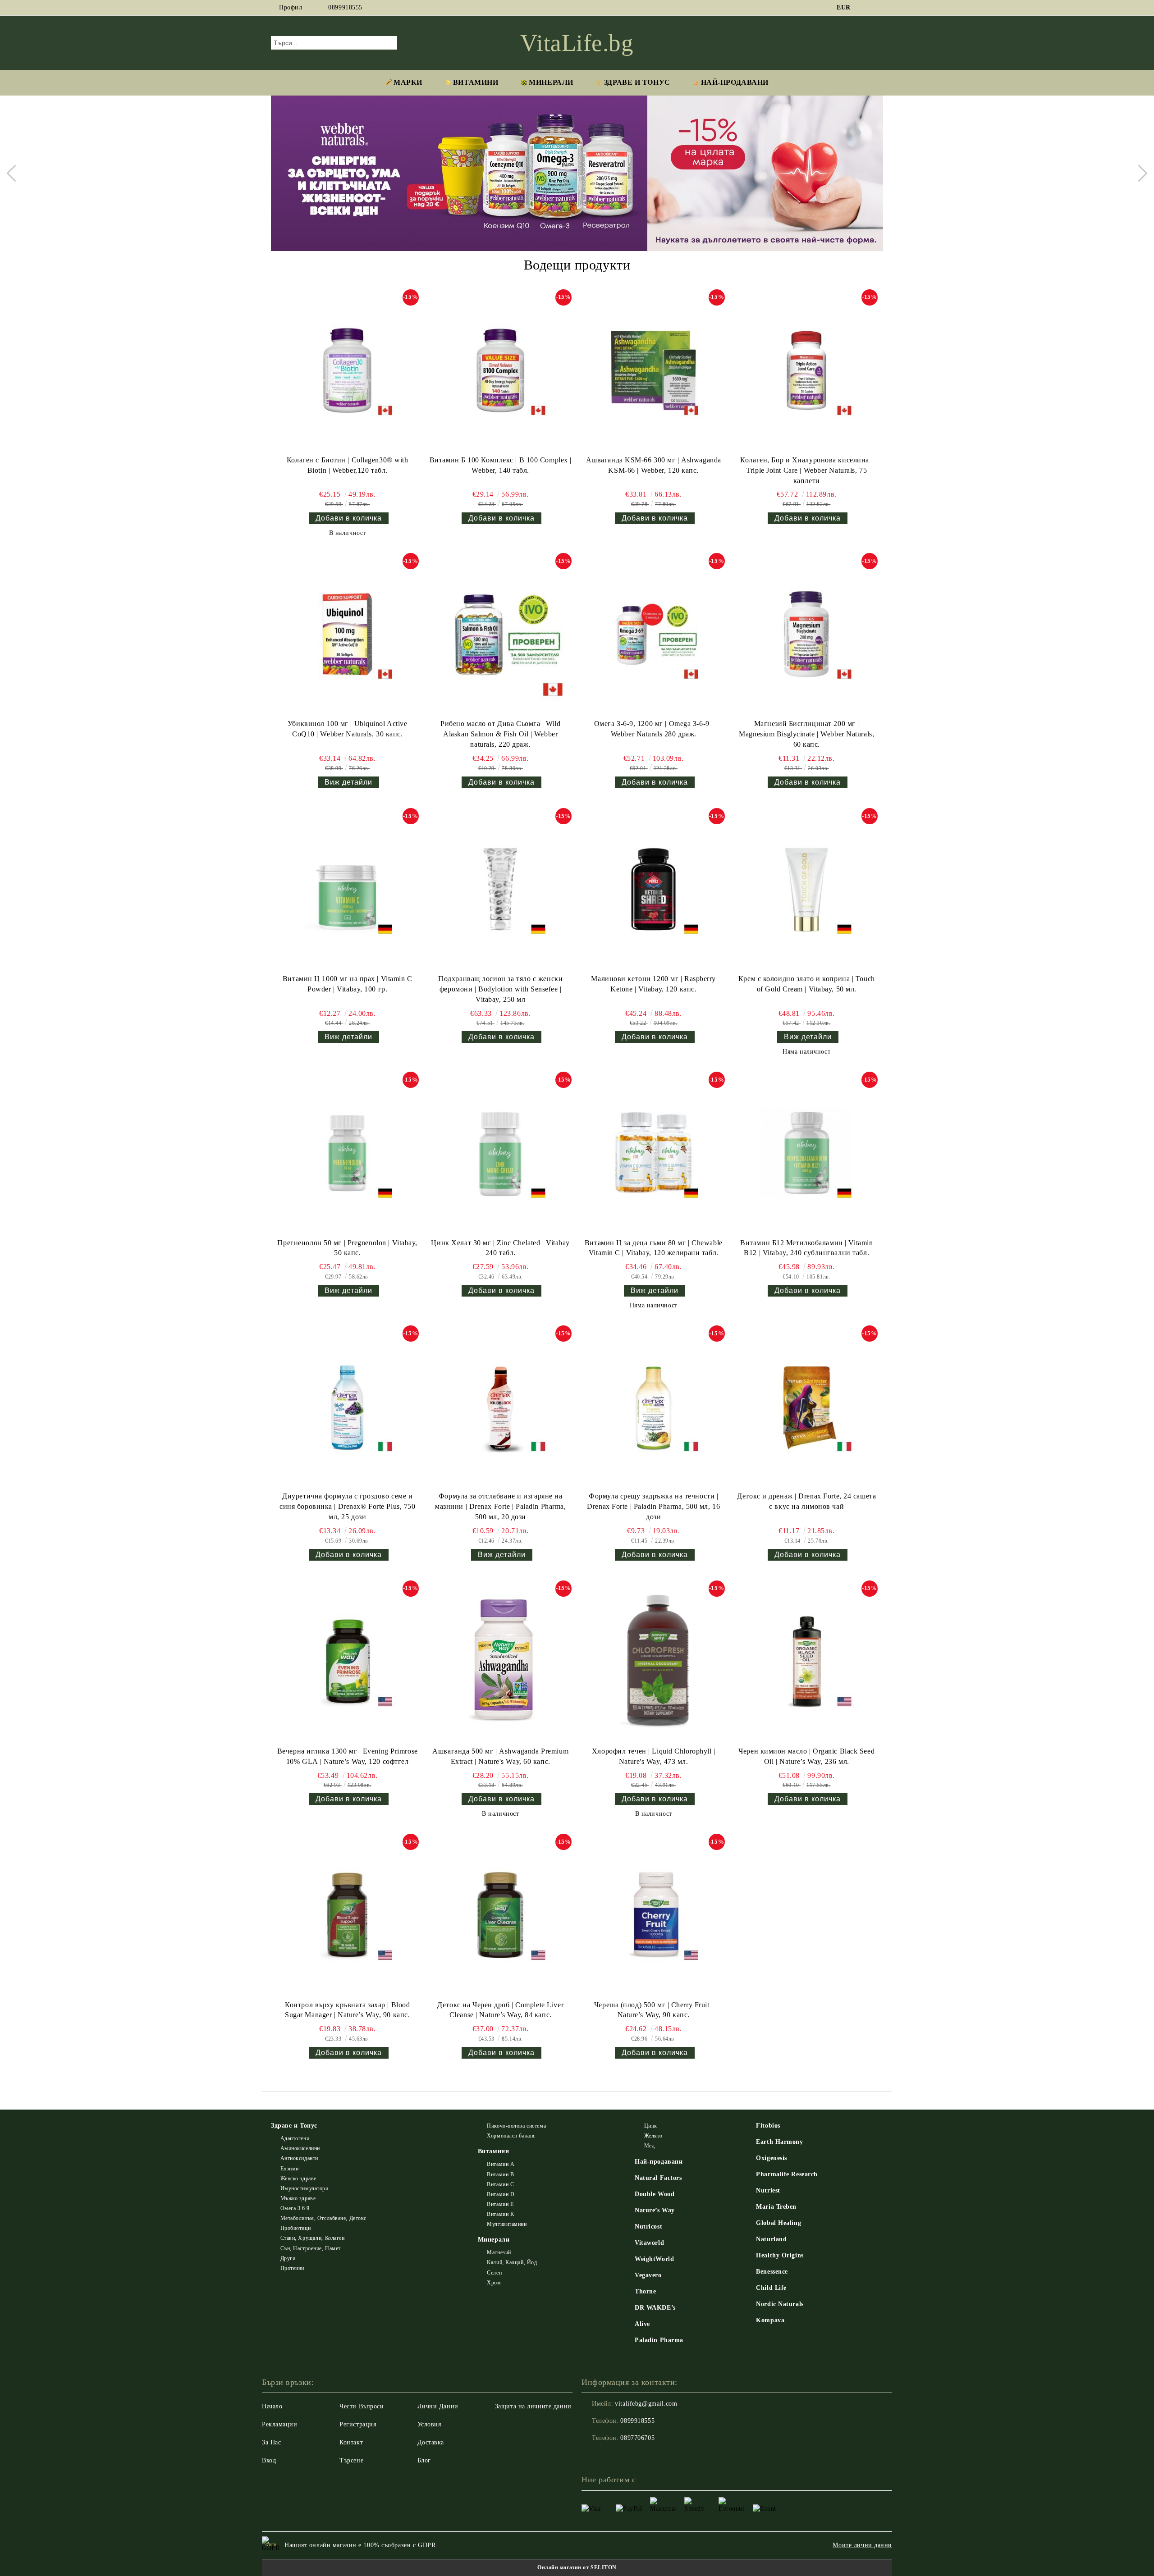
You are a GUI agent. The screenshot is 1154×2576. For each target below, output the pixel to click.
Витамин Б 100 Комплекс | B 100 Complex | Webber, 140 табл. (501, 465)
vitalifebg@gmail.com (646, 2404)
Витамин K (501, 2214)
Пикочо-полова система (516, 2126)
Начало (272, 2406)
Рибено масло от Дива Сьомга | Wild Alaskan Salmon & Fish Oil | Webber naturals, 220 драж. (500, 734)
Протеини (292, 2268)
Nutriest (768, 2190)
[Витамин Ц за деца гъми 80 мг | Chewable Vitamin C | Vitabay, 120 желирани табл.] (654, 1153)
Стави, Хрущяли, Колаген (312, 2238)
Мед (649, 2146)
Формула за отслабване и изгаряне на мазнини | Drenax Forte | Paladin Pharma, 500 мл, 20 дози (500, 1506)
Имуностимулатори (305, 2188)
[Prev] (15, 173)
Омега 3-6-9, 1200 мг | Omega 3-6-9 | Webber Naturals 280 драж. (654, 729)
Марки (408, 82)
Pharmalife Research (787, 2174)
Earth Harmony (779, 2142)
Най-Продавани (735, 82)
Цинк (651, 2126)
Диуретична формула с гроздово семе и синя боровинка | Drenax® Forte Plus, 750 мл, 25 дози (347, 1506)
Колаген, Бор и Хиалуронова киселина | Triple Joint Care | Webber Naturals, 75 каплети (806, 470)
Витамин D (501, 2194)
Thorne (645, 2291)
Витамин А (501, 2164)
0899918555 (345, 7)
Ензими (290, 2169)
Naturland (771, 2239)
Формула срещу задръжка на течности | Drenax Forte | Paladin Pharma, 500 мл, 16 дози (653, 1506)
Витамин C (500, 2184)
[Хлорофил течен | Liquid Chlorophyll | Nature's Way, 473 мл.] (654, 1662)
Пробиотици (295, 2228)
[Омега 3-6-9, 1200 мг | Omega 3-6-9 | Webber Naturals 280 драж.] (654, 634)
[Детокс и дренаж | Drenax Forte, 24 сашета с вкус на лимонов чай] (806, 1407)
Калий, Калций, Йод (512, 2262)
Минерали (551, 82)
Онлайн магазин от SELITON (577, 2567)
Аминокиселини (300, 2148)
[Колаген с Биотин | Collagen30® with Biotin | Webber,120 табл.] (348, 370)
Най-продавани (659, 2162)
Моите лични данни (862, 2545)
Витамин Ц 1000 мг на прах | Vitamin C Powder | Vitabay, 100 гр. (348, 984)
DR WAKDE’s (655, 2308)
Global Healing (778, 2223)
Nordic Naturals (780, 2304)
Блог (424, 2460)
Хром (494, 2283)
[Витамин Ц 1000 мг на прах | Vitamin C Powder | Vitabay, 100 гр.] (348, 889)
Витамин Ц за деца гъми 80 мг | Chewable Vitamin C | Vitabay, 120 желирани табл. (654, 1248)
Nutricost (648, 2227)
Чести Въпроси (362, 2406)
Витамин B (500, 2174)
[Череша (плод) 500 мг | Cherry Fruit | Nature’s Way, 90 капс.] (654, 1915)
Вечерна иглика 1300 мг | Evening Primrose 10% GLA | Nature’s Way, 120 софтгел (348, 1756)
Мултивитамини (507, 2224)
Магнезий (499, 2252)
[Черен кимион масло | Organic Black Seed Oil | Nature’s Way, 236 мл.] (806, 1662)
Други (288, 2258)
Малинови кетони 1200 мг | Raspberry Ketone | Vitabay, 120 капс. (653, 984)
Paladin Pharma (659, 2340)
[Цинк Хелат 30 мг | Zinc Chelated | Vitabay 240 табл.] (500, 1153)
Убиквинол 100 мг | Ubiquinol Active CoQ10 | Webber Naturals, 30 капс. (348, 729)
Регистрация (358, 2424)
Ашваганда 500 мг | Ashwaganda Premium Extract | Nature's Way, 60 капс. (500, 1756)
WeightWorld (654, 2259)
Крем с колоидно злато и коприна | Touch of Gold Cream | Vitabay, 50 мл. (807, 984)
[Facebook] (865, 8)
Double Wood (655, 2194)
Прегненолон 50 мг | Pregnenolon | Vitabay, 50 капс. (347, 1248)
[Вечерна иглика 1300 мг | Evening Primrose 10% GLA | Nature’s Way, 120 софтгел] (348, 1662)
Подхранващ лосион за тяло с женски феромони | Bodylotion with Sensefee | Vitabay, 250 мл (500, 989)
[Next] (1139, 173)
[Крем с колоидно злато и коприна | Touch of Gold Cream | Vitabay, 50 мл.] (806, 889)
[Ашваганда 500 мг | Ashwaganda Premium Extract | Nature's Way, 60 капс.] (500, 1662)
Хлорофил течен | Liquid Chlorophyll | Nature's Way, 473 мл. (654, 1756)
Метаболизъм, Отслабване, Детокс (323, 2218)
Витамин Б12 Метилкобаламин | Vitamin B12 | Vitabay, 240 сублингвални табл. (806, 1248)
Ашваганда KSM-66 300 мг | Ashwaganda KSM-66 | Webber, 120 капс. (654, 465)
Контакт (351, 2442)
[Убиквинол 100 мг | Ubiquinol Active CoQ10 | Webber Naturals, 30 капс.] (348, 634)
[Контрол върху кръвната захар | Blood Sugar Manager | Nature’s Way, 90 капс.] (348, 1915)
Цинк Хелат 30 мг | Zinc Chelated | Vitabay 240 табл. (500, 1248)
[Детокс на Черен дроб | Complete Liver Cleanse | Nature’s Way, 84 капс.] (500, 1915)
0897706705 (637, 2438)
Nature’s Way (655, 2210)
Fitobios (768, 2126)
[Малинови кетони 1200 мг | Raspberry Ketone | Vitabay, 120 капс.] (654, 889)
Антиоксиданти (299, 2158)
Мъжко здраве (298, 2198)
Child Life (771, 2288)
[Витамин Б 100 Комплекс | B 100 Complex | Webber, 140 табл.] (500, 370)
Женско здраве (298, 2179)
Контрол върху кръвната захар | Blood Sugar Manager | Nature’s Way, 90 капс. (347, 2010)
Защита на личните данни (533, 2406)
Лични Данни (438, 2406)
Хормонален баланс (511, 2136)
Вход (269, 2460)
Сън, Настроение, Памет (311, 2248)
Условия (429, 2424)
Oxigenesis (772, 2158)
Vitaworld (649, 2243)
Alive (642, 2324)
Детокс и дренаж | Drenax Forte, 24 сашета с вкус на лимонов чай (806, 1501)
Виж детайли (348, 782)
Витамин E (500, 2204)
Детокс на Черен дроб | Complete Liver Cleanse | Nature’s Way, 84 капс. (500, 2010)
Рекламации (280, 2424)
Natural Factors (658, 2178)
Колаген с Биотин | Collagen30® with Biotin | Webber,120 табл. (348, 465)
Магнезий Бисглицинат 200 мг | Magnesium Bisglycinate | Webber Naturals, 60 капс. (806, 734)
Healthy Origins (780, 2255)
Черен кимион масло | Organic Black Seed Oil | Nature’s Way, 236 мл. (806, 1756)
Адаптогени (295, 2138)
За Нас (271, 2442)
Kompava (770, 2320)
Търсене (351, 2460)
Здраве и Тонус (637, 82)
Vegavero (648, 2275)
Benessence (772, 2272)
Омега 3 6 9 (295, 2208)
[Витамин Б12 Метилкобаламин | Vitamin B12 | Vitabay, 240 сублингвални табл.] (806, 1153)
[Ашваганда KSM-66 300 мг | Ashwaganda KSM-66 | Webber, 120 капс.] (654, 370)
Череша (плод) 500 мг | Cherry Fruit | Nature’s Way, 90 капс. (654, 2010)
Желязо (653, 2136)
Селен (494, 2273)
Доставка (431, 2442)
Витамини (476, 82)
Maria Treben (776, 2207)
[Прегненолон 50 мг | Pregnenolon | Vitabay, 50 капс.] (348, 1153)
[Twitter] (878, 8)
